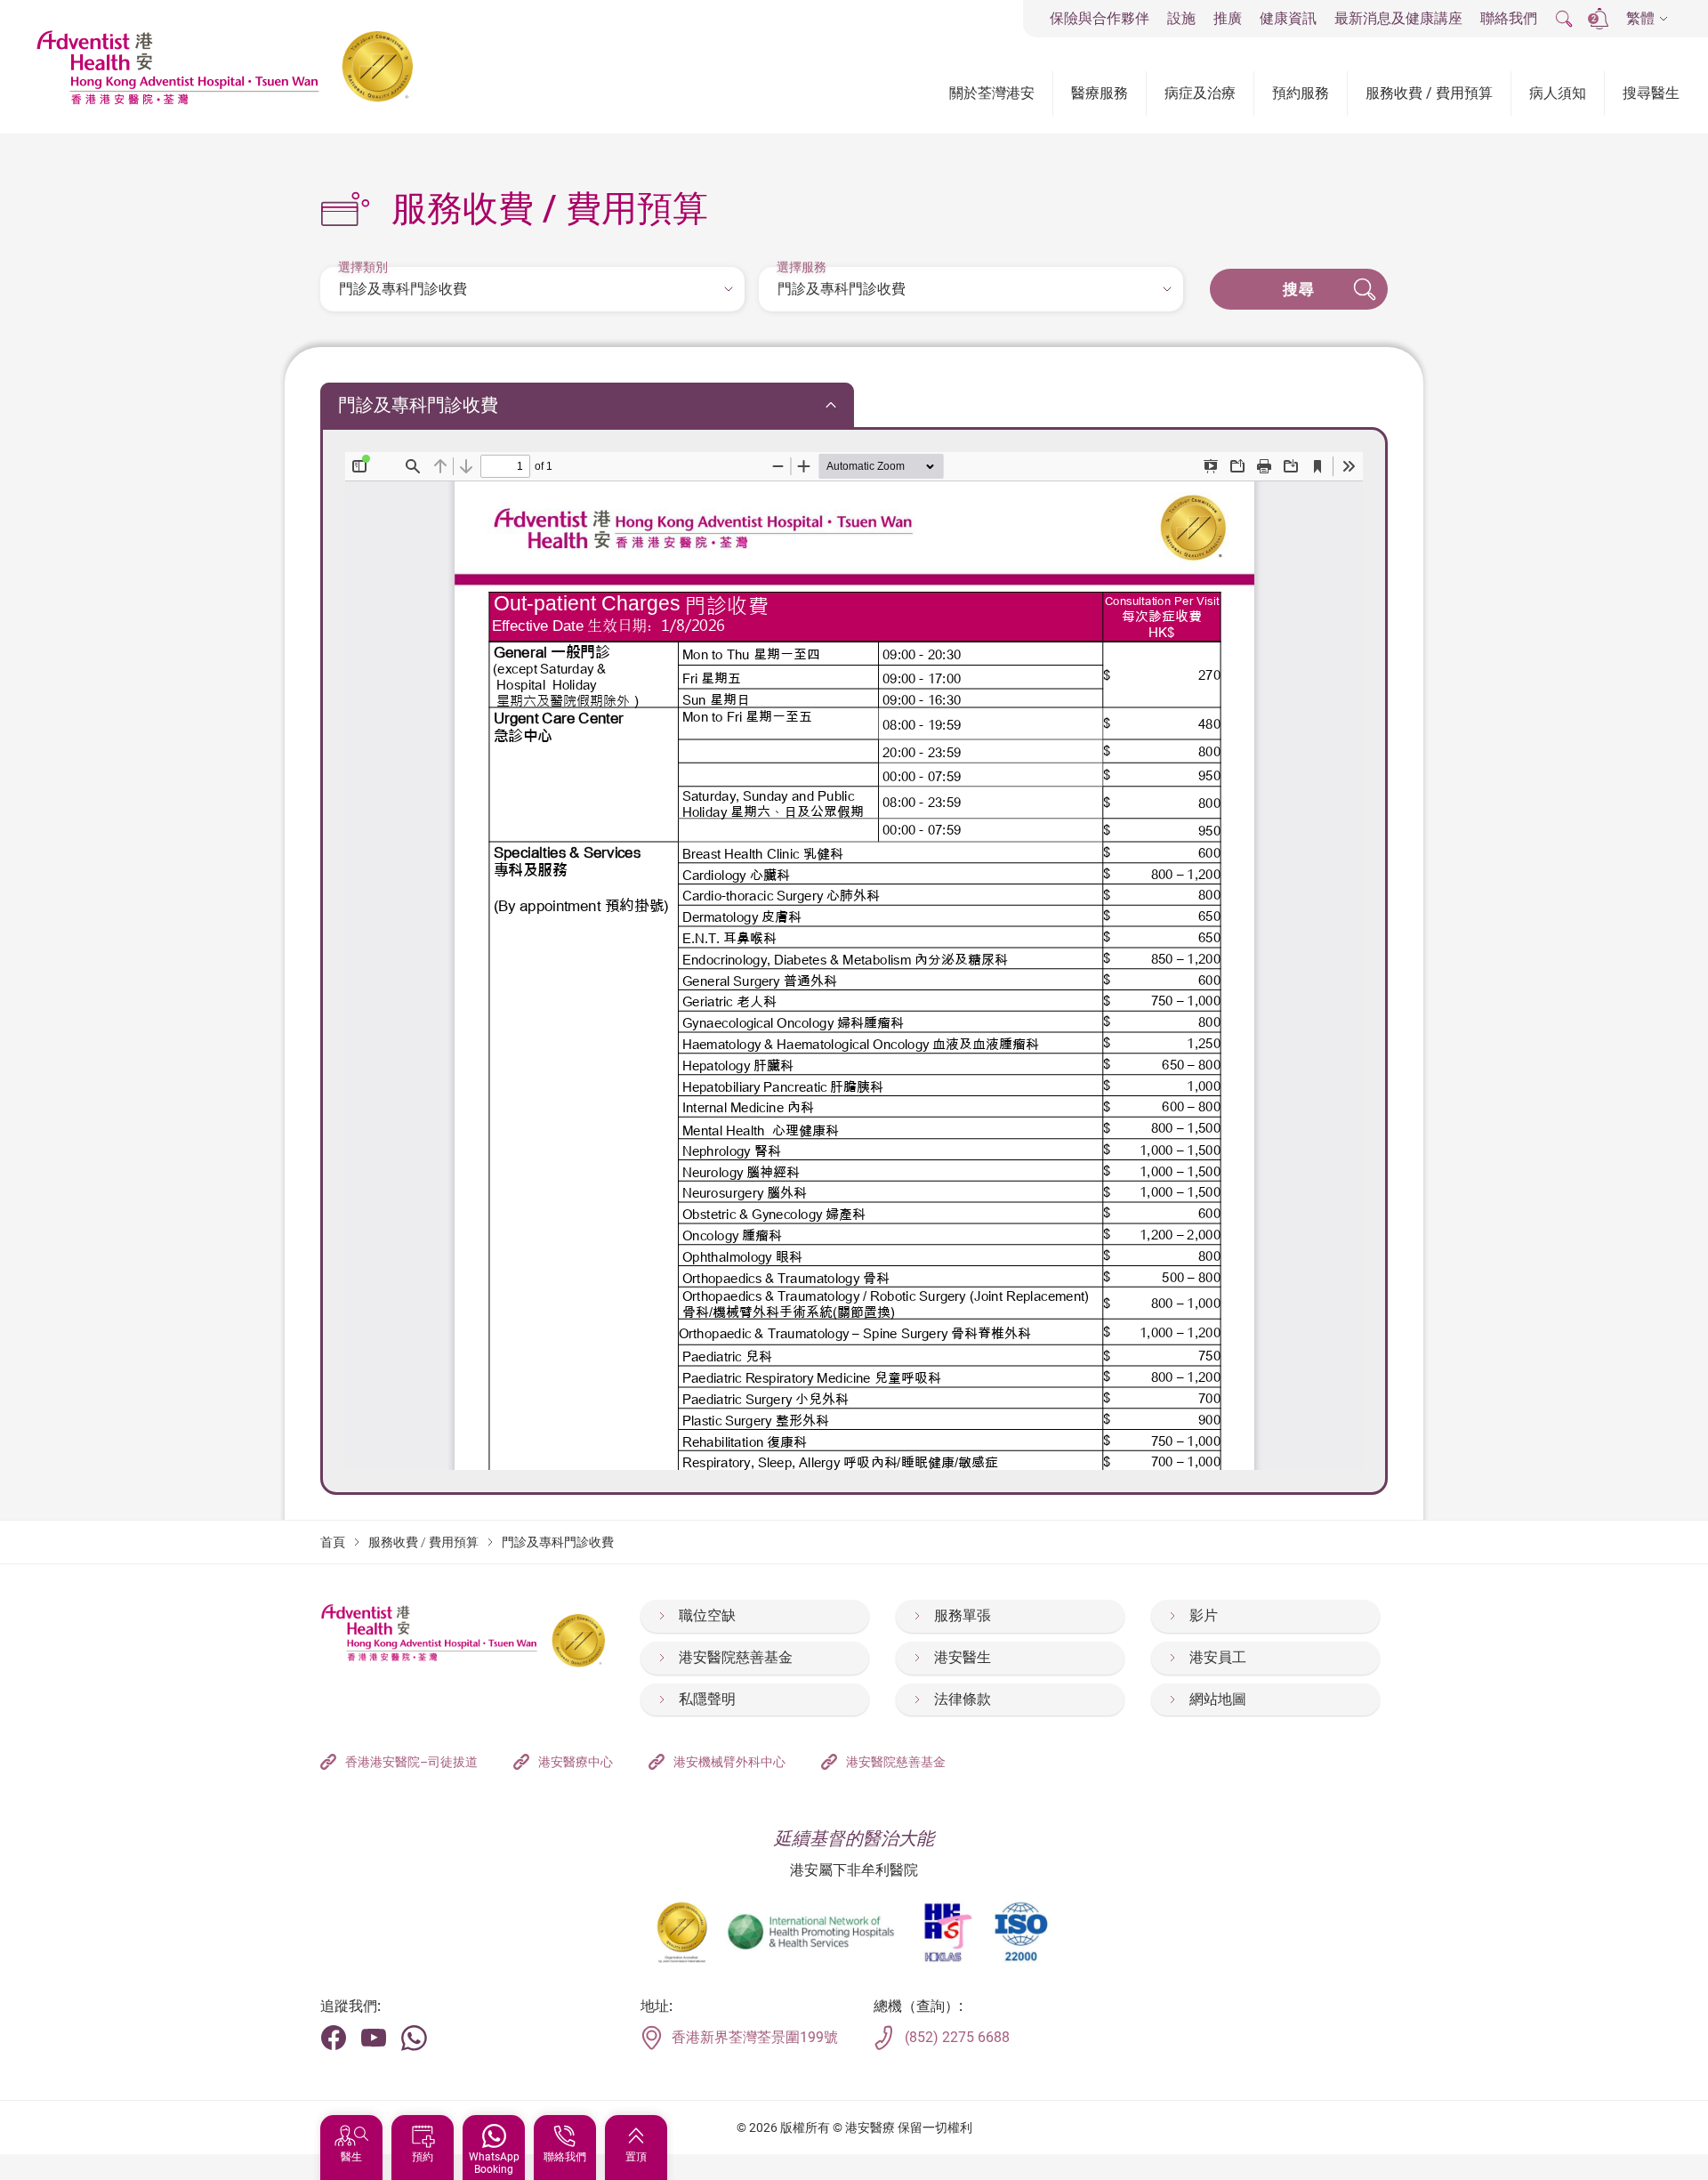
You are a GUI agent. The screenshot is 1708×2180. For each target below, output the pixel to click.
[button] (1647, 19)
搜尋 (1299, 289)
